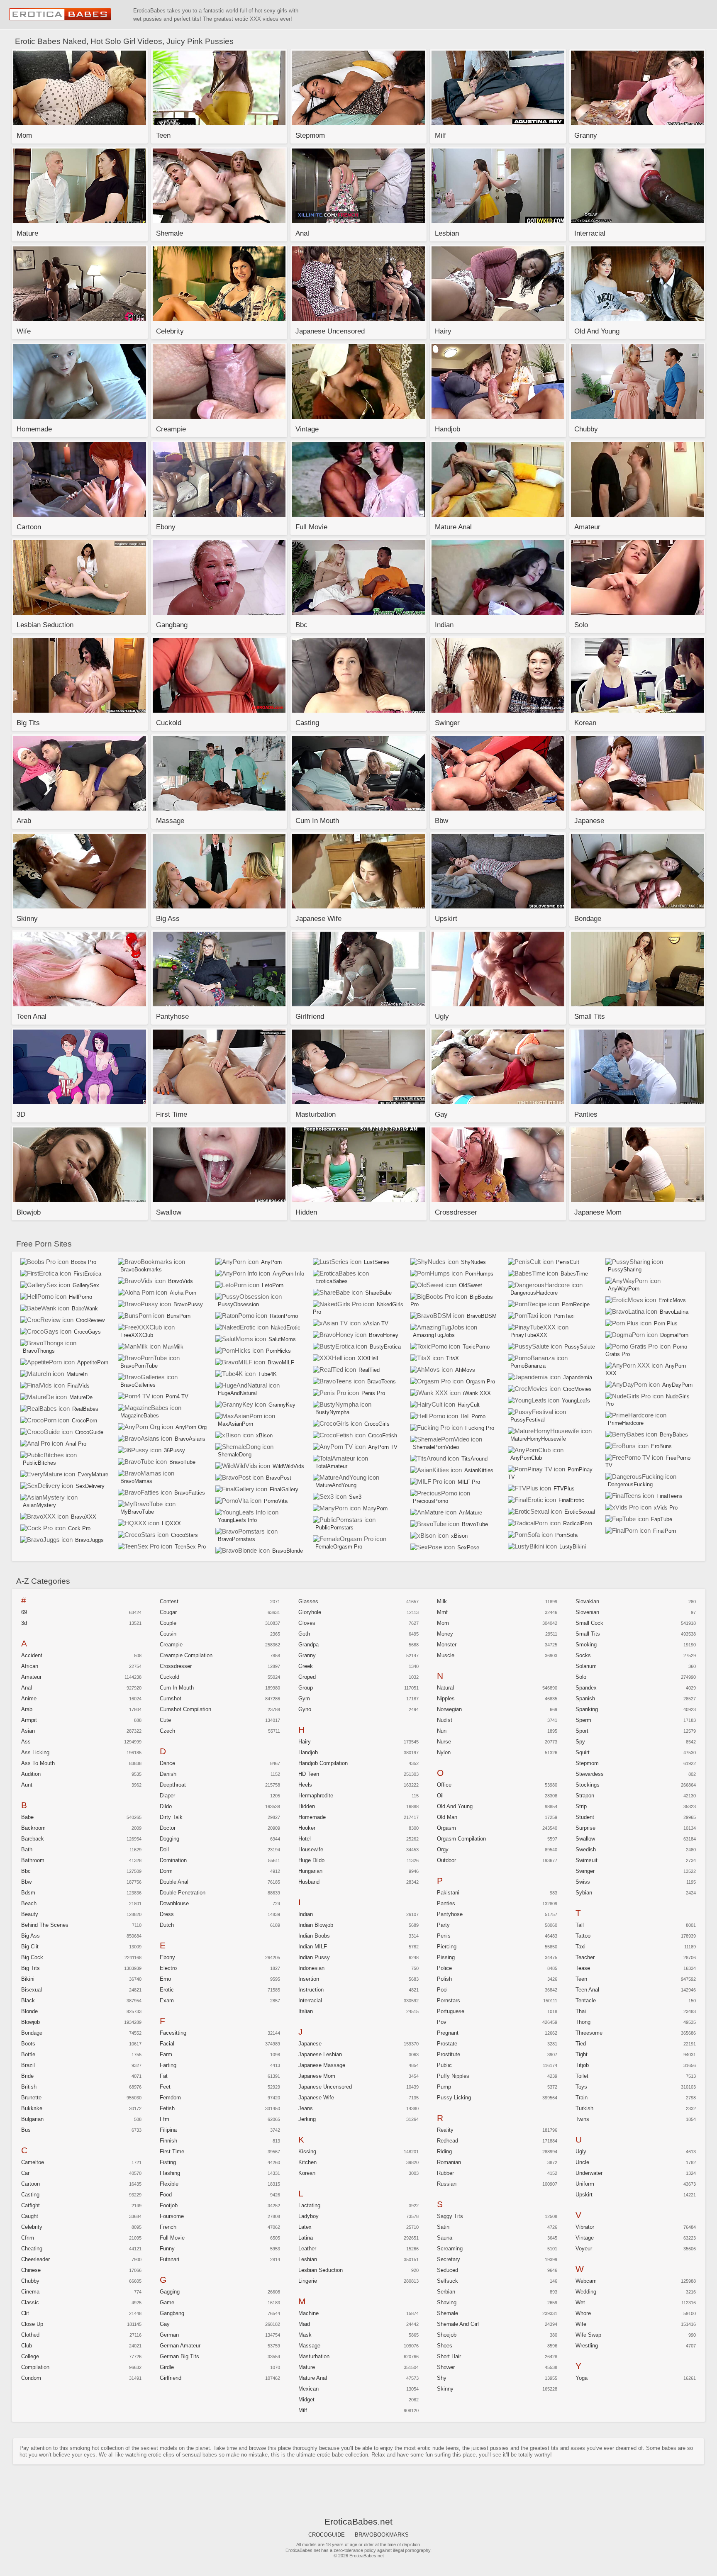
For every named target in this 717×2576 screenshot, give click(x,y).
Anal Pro (76, 1444)
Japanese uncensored (325, 2087)
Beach (29, 1903)
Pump (444, 2087)
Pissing (446, 1957)
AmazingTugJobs (434, 1335)
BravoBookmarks (141, 1270)
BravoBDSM (482, 1316)
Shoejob (447, 2335)
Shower (446, 2367)
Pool (442, 1990)
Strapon (585, 1796)
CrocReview (90, 1320)
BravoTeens (382, 1382)
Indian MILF (313, 1947)
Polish (444, 1979)
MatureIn (77, 1374)
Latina (306, 2238)
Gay (165, 2324)
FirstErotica (87, 1274)
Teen (581, 1979)
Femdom (170, 2098)
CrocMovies (577, 1389)
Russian (447, 2184)
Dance (167, 1763)
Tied (581, 2044)
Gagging (170, 2292)
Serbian (446, 2292)
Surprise (585, 1828)
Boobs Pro (84, 1262)
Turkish (584, 2108)
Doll (164, 1849)
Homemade (312, 1817)
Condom (31, 2378)
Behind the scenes (45, 1925)
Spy (580, 1742)
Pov (442, 2022)
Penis (444, 1936)
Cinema (30, 2292)
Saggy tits (450, 2216)
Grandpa (309, 1645)
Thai (581, 2011)
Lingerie (308, 2281)
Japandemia (578, 1377)
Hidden (307, 1806)
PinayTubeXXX (529, 1335)
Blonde (29, 2011)
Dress (167, 1914)
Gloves (307, 1623)
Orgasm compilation (461, 1839)
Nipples (446, 1698)
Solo (581, 1677)
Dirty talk (171, 1817)
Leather (307, 2249)
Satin (443, 2227)
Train (582, 2098)
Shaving (447, 2302)
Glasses (308, 1601)
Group (306, 1688)
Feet (165, 2087)
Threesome (589, 2033)
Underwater (589, 2173)
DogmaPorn (674, 1335)
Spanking (587, 1709)
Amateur (31, 1677)
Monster (447, 1645)
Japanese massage (322, 2065)
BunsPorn (179, 1316)
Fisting (168, 2162)
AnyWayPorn (624, 1289)
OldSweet (471, 1285)
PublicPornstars (334, 1528)
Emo (165, 1979)
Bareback (33, 1839)
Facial (167, 2044)
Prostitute (449, 2054)
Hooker (307, 1828)
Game (167, 2302)
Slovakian (587, 1601)
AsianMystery (39, 1505)
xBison (264, 1435)
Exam (167, 2000)
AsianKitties (479, 1470)
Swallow (585, 1839)
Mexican (309, 2389)
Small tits (588, 1634)
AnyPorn (271, 1262)
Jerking (307, 2119)
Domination (173, 1860)
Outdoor (446, 1860)
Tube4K (267, 1374)
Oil (440, 1796)
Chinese (31, 2270)
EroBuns (661, 1446)
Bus (26, 2130)
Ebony (167, 1957)
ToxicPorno (476, 1347)
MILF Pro (469, 1482)
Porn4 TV (177, 1396)
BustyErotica (385, 1347)
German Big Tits (179, 2356)
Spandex (586, 1688)
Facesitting (173, 2033)
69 (24, 1612)
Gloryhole (310, 1612)
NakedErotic (286, 1328)
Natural (445, 1688)
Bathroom (33, 1860)
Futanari (169, 2259)
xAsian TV (376, 1323)
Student (585, 1817)
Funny (167, 2249)
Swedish (586, 1849)
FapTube (662, 1519)
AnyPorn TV (383, 1447)
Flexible (169, 2184)
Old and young (455, 1806)
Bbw (26, 1882)
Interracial (310, 2000)
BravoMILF (281, 1362)
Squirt (583, 1752)
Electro (168, 1968)
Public (444, 2065)
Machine (309, 2313)
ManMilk (173, 1347)
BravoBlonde (288, 1551)
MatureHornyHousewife (538, 1439)
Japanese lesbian (320, 2054)
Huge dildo (311, 1860)
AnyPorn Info (288, 1274)
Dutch (167, 1925)
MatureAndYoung (336, 1485)
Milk (442, 1601)
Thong (583, 2022)
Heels (305, 1785)
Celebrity (32, 2227)
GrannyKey (282, 1405)
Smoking (586, 1645)
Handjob (308, 1752)
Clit (25, 2313)
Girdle (167, 2367)
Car (25, 2173)
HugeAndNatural (237, 1393)
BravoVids (180, 1281)
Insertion (309, 1979)
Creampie (171, 1645)
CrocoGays (87, 1332)
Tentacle (586, 2000)
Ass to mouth (38, 1763)
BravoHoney (384, 1335)
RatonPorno (284, 1316)
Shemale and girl (458, 2324)
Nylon (444, 1752)
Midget (306, 2399)
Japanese (310, 2044)
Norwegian (449, 1709)
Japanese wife (316, 2098)
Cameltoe (33, 2162)
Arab (27, 1709)
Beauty (30, 1914)
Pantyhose (450, 1914)
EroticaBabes (332, 1281)
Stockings (588, 1785)
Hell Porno (473, 1416)
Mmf (442, 1612)
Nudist (445, 1720)
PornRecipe (576, 1304)
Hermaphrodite (316, 1796)
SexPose (468, 1547)
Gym (304, 1698)
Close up (32, 2324)
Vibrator (585, 2227)
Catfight (30, 2205)
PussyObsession (238, 1304)
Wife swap (588, 2335)
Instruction (311, 1990)
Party (443, 1925)
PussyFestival (528, 1420)
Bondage (32, 2033)
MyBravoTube (137, 1512)
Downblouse (174, 1903)
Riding (444, 2151)
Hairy (305, 1742)
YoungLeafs (576, 1401)
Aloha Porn (183, 1293)
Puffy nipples (453, 2076)
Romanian (449, 2162)
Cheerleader (35, 2259)
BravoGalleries (138, 1385)
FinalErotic (571, 1500)
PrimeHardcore (626, 1423)
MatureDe (81, 1397)
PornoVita (276, 1501)
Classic (30, 2302)
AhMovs (465, 1370)
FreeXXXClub (137, 1335)
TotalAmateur (331, 1466)
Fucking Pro (480, 1428)
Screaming (450, 2249)
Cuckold (169, 1677)
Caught (30, 2216)
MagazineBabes (140, 1416)
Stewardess (590, 1774)
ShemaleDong (235, 1455)
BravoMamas (136, 1481)
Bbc (26, 1871)
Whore (583, 2313)
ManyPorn (375, 1508)
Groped (307, 1677)
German (169, 2335)
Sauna (445, 2238)
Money (445, 1634)
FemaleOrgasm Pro (339, 1547)
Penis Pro (373, 1393)
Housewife (311, 1849)
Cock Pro (79, 1528)
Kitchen (307, 2162)
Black (28, 2000)
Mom (443, 1623)
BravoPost (279, 1478)
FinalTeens (669, 1496)
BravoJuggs (89, 1540)
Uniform (585, 2184)
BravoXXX (84, 1517)
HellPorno (80, 1297)
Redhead (448, 2141)
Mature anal (313, 2378)
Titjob (582, 2065)
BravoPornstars (237, 1539)
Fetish (167, 2108)
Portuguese (451, 2011)
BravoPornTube (139, 1366)
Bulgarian (32, 2119)
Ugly (581, 2151)
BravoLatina (674, 1312)
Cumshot (171, 1698)
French (168, 2227)
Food (166, 2195)
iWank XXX (477, 1393)
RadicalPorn (578, 1523)
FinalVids (78, 1386)
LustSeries (377, 1262)
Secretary (449, 2259)
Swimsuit (587, 1860)
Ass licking (35, 1752)
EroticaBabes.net (61, 15)
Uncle (582, 2162)
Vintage (585, 2238)
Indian (306, 1914)
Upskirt (584, 2195)
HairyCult (469, 1405)
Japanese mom (317, 2076)
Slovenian (587, 1612)
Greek (306, 1666)
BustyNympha (332, 1412)
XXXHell (368, 1358)
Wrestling (587, 2346)
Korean (307, 2173)
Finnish (168, 2141)
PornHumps (479, 1274)
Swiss (583, 1882)
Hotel (305, 1839)
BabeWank (85, 1309)
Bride (27, 2076)
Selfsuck (448, 2281)
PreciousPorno (430, 1501)
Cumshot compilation (185, 1709)
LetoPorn (273, 1285)
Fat (164, 2076)
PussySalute (580, 1347)
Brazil (28, 2065)
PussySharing (625, 1270)
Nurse (444, 1742)
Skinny (445, 2389)
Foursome (172, 2216)
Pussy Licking (454, 2098)
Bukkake (32, 2108)
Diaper (167, 1796)
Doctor (168, 1828)
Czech (167, 1731)
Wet (580, 2302)
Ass (26, 1742)
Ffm (165, 2119)
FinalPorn (665, 1531)
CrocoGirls (377, 1424)
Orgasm (446, 1828)
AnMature (471, 1513)
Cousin (168, 1634)
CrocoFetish (383, 1435)
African (30, 1666)
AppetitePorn (93, 1362)
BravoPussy (188, 1304)
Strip (581, 1806)
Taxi (580, 1947)
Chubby (30, 2281)
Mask (305, 2335)
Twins (582, 2119)
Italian (306, 2011)
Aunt (27, 1785)
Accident (32, 1655)
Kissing (307, 2151)
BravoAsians (190, 1439)
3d (24, 1623)
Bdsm (28, 1893)
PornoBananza (528, 1366)
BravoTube (182, 1462)
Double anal (174, 1882)
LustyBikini (573, 1547)
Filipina (168, 2130)
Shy (442, 2378)
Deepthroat (173, 1785)
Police (444, 1968)
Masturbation (314, 2356)
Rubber (445, 2173)
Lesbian (308, 2259)
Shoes (445, 2346)
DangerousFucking (630, 1484)
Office (444, 1785)
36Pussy (174, 1450)
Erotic (167, 1990)
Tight (582, 2054)
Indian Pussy (314, 1957)
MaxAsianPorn (235, 1424)
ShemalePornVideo (436, 1447)
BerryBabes (674, 1435)
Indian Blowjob (316, 1925)
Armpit (29, 1720)
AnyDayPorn (677, 1385)
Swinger (585, 1871)
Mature (307, 2367)
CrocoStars (184, 1535)
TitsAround (474, 1459)
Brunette (31, 2098)
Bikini (28, 1979)
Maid (304, 2324)
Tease (583, 1968)
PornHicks (278, 1351)
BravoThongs (39, 1351)
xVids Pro (666, 1508)
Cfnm (28, 2238)
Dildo (166, 1806)
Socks (583, 1655)
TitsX (452, 1358)
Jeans (306, 2108)
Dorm (166, 1871)
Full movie (172, 2238)
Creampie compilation (186, 1655)
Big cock (32, 1957)
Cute (165, 1720)
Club (27, 2346)
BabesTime (574, 1274)
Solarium (586, 1666)
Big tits (30, 1968)
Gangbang (172, 2313)
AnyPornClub (526, 1458)
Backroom (33, 1828)
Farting (168, 2065)
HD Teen (309, 1774)
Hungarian (310, 1871)
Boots (28, 2044)
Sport (582, 1731)
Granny (307, 1655)
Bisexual (32, 1990)
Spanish (585, 1698)
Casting (30, 2195)
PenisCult (568, 1262)
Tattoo (583, 1936)
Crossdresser (176, 1666)
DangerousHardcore (534, 1293)
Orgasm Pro (480, 1382)
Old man (447, 1817)
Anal (27, 1688)
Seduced (448, 2270)
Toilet (582, 2076)
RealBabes (85, 1409)
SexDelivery (90, 1486)
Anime (29, 1698)
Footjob (169, 2205)
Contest (169, 1601)
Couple (168, 1623)
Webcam (586, 2281)
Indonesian (311, 1968)
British (29, 2087)
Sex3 (355, 1497)
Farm (166, 2054)
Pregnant (448, 2033)
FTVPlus (564, 1489)
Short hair (449, 2356)
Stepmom (587, 1763)
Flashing (170, 2173)
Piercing (447, 1947)
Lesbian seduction (321, 2270)
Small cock (589, 1623)
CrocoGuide (89, 1432)
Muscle (446, 1655)
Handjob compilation (323, 1763)
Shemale (448, 2313)
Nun (442, 1731)
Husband (309, 1882)
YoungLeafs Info (237, 1520)
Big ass (30, 1936)
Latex (305, 2227)
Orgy (443, 1849)
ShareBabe (378, 1293)
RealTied (369, 1370)
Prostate (447, 2044)
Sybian (584, 1893)
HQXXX (171, 1523)
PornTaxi (564, 1316)
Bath (27, 1849)
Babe (27, 1817)
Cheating (32, 2249)
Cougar (168, 1612)
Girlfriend (171, 2378)
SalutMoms (282, 1339)
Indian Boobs (314, 1936)
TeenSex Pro (190, 1547)
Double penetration (183, 1893)
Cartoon (30, 2184)
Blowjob (30, 2022)
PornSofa (566, 1535)
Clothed (30, 2335)
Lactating (309, 2205)
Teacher (585, 1957)
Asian (28, 1731)
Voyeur (584, 2249)
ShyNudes (473, 1262)
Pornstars (449, 2000)
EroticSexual (580, 1512)
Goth (304, 1634)
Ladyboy (309, 2216)
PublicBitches (39, 1463)
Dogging (169, 1839)
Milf (303, 2410)
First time (172, 2151)
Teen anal (587, 1990)
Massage (309, 2346)
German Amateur (180, 2346)
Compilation (35, 2367)
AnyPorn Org (191, 1427)
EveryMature (93, 1474)
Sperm (583, 1720)
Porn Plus (666, 1323)
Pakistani (448, 1893)
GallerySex (86, 1285)
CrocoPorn (84, 1421)
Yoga (582, 2378)
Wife (581, 2324)
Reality (445, 2130)
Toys (581, 2087)
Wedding (586, 2292)
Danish (168, 1774)
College (30, 2356)
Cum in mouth (177, 1688)
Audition (31, 1774)
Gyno (305, 1709)
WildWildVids (288, 1466)
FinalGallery (284, 1489)
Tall (580, 1925)
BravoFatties (190, 1493)
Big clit (30, 1947)
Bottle (28, 2054)
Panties (446, 1903)
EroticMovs (672, 1300)
